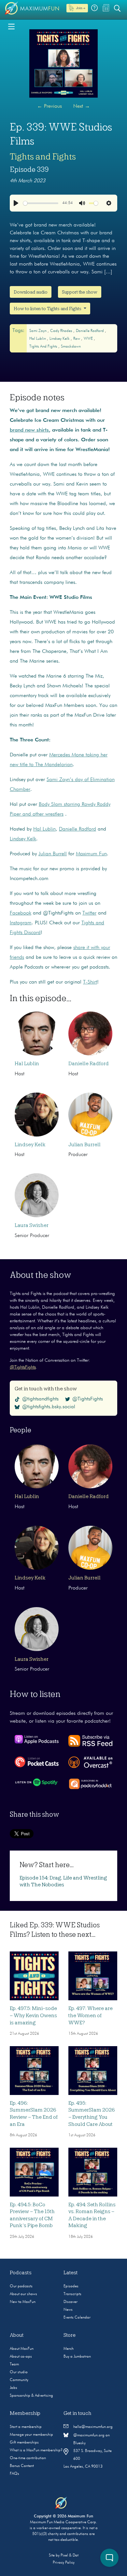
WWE (89, 339)
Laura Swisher (32, 1225)
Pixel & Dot (70, 2555)
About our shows (23, 2294)
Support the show (80, 292)
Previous (49, 106)
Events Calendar (77, 2318)
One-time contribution (28, 2458)
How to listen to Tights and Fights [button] (48, 309)
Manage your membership (31, 2435)
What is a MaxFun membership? (36, 2450)
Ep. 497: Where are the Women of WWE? (91, 2015)
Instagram (21, 923)
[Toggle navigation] (11, 26)
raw (77, 339)
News (68, 2310)
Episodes (71, 2286)
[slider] (41, 203)
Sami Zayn (38, 331)
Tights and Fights (43, 157)
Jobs (14, 2388)
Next (82, 106)
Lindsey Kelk (60, 339)
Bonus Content (22, 2466)
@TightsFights (23, 1367)
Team (14, 2364)
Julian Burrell (53, 854)
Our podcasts (21, 2286)
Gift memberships (24, 2443)
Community (19, 2380)
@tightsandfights (40, 1399)
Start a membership (26, 2427)
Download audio (31, 292)
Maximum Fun (91, 854)
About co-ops (21, 2357)
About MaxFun (22, 2349)
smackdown (71, 347)
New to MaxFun (23, 2302)
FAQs (14, 2474)
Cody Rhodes (62, 331)
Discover (71, 2302)
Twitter (89, 913)
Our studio (19, 2372)
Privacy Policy (64, 2563)
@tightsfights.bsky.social (49, 1407)
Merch (69, 2349)
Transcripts (72, 2294)
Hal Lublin (38, 339)
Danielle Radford (90, 331)
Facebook (21, 913)
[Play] (16, 203)
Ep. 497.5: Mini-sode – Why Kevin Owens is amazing (33, 2015)
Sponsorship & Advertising (31, 2396)
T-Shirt (90, 982)
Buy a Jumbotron (77, 2357)
